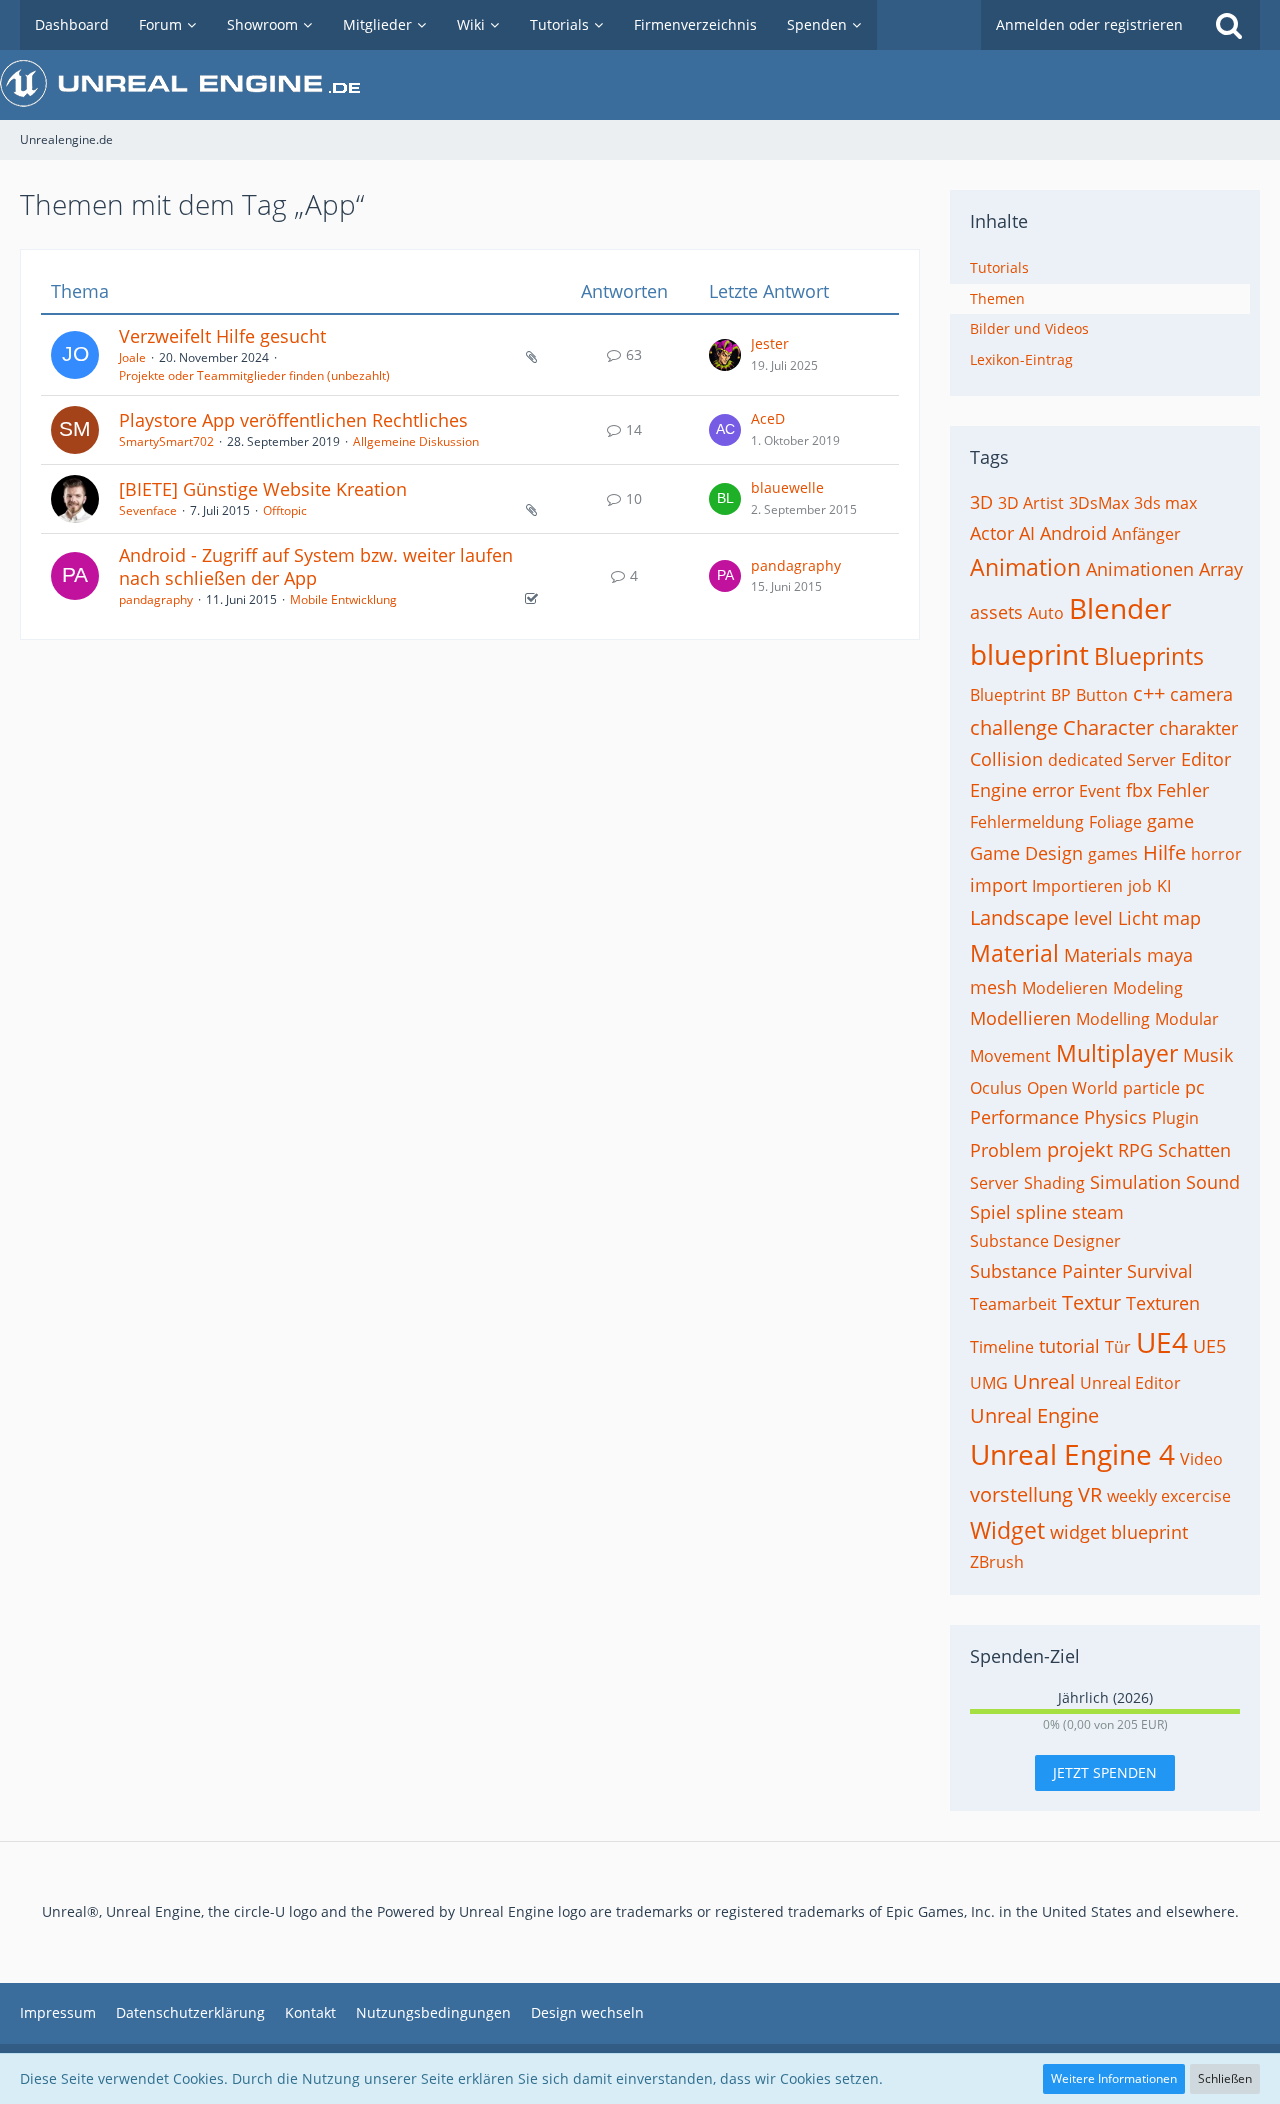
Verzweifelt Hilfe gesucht (222, 336)
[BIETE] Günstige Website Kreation (263, 489)
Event (1100, 791)
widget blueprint (1119, 1532)
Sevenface (148, 510)
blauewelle (787, 487)
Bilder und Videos (1029, 328)
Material (1014, 953)
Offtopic (285, 510)
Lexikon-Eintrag (1021, 359)
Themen (997, 298)
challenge (1014, 727)
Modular (1187, 1019)
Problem (1006, 1150)
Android (1073, 533)
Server (994, 1183)
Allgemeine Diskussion (416, 441)
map (1182, 918)
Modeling (1148, 988)
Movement (1010, 1056)
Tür (1118, 1347)
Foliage (1115, 822)
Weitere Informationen (1114, 2078)
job (1140, 886)
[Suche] (1229, 25)
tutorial (1069, 1346)
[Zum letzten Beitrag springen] (725, 355)
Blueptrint (1008, 695)
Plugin (1175, 1118)
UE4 (1162, 1342)
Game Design (1026, 853)
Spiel (990, 1212)
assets (996, 612)
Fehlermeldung (1027, 822)
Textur (1091, 1302)
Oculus (996, 1088)
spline (1041, 1212)
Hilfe (1164, 852)
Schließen (1225, 2078)
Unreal (1044, 1381)
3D (981, 502)
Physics (1115, 1117)
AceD (768, 418)
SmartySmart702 (166, 441)
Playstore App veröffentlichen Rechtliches (293, 420)
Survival (1160, 1271)
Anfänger (1146, 534)
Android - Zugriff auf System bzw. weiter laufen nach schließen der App (316, 567)
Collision (1006, 759)
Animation (1025, 567)
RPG (1135, 1150)
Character (1108, 727)
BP (1061, 695)
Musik (1208, 1055)
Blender (1120, 608)
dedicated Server (1112, 760)
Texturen (1163, 1303)
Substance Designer (1045, 1241)
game (1170, 821)
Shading (1054, 1183)
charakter (1198, 728)
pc (1195, 1087)
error (1053, 790)
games (1113, 854)
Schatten (1194, 1150)
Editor (1206, 759)
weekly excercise (1169, 1496)
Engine (998, 790)
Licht (1138, 918)
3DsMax (1099, 503)
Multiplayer (1117, 1053)
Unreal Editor (1130, 1383)
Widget (1007, 1530)
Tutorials (999, 267)
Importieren (1077, 886)
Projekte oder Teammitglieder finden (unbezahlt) (254, 375)
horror (1216, 854)
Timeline (1002, 1347)
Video (1201, 1459)
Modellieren (1020, 1018)
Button (1102, 695)
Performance (1024, 1117)
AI (1027, 533)
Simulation (1135, 1182)
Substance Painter (1046, 1271)
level (1093, 918)
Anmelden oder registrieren (1089, 24)
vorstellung (1021, 1494)
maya (1170, 955)
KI (1164, 886)
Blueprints (1149, 656)
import (998, 885)
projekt (1080, 1149)
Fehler (1183, 790)
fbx (1139, 790)
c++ (1149, 693)
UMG (989, 1383)
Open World (1072, 1088)
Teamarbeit (1013, 1304)
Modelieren (1065, 988)
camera (1201, 694)
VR (1090, 1494)
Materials (1103, 955)
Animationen (1140, 569)
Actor (992, 533)
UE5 (1209, 1346)
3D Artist (1031, 503)
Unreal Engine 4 (1072, 1454)
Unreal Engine (1034, 1415)
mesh (993, 987)
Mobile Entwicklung (343, 599)
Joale (132, 357)
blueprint (1029, 654)
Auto (1046, 613)
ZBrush (997, 1562)
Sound (1213, 1182)
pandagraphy (156, 599)
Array (1221, 569)
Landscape (1019, 917)
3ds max (1165, 503)
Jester (770, 343)
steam (1098, 1212)
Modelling (1113, 1019)
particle (1151, 1088)
